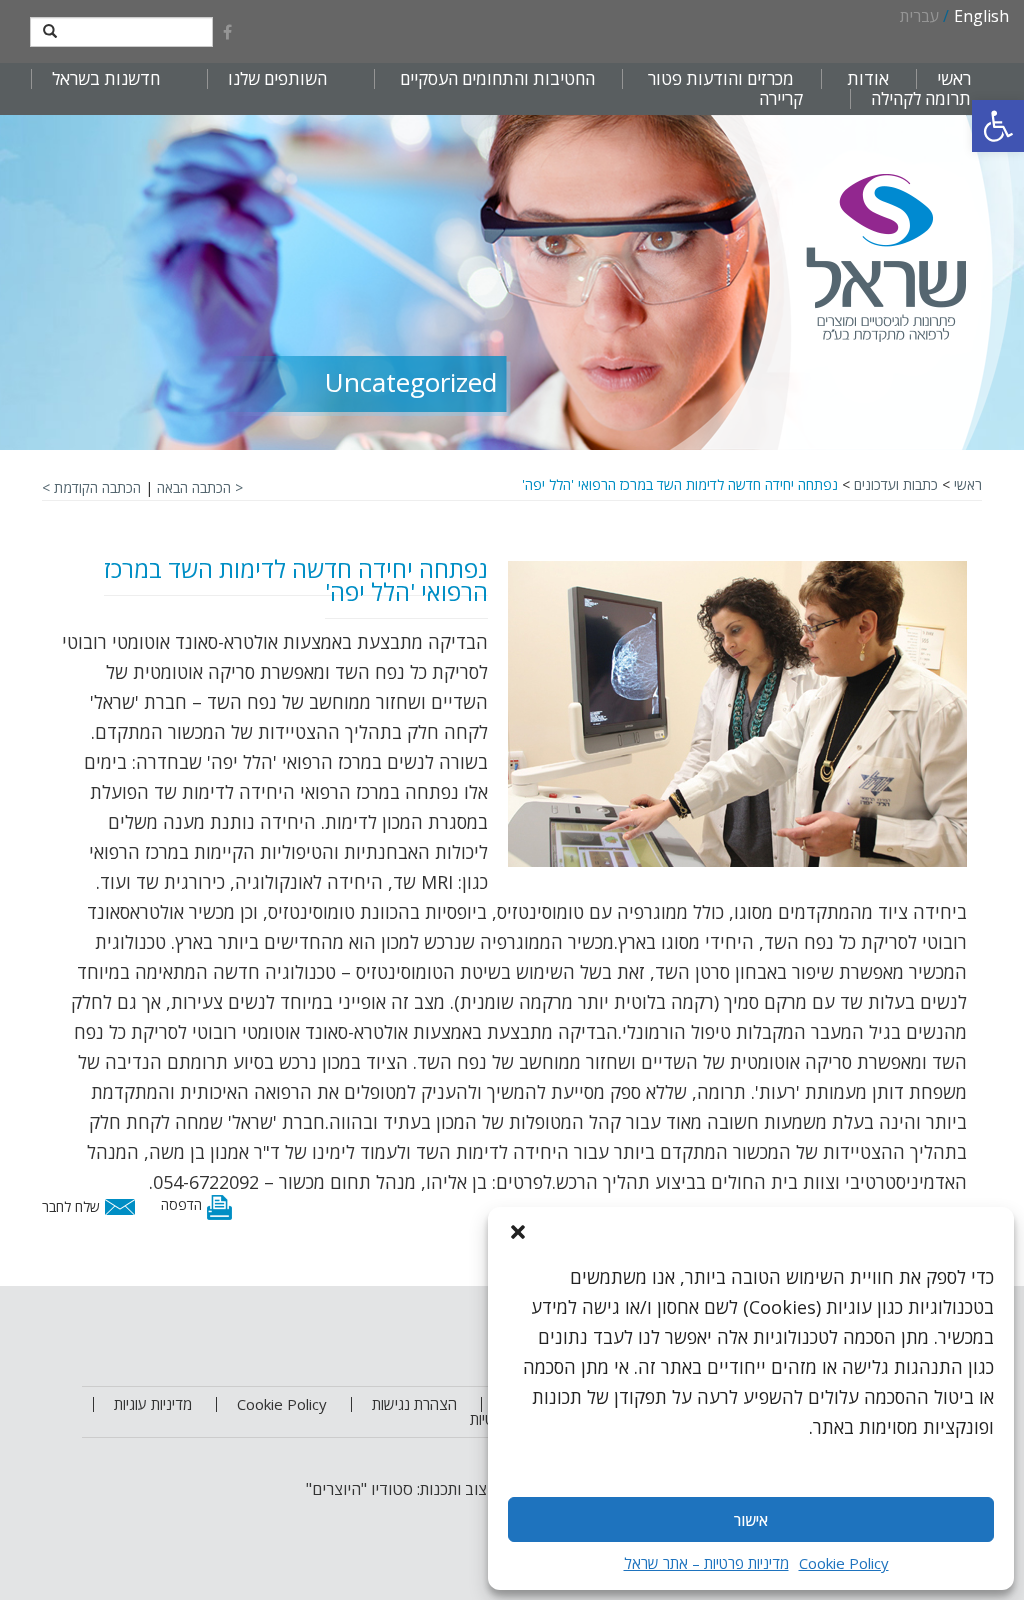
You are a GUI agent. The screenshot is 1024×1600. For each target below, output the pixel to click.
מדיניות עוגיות (153, 1404)
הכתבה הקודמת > (91, 487)
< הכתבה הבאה (200, 487)
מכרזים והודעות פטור (721, 79)
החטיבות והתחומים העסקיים (497, 79)
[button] (998, 126)
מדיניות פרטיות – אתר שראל (706, 1563)
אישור (751, 1520)
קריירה (781, 99)
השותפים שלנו (277, 79)
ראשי (954, 79)
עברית (919, 16)
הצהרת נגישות (414, 1404)
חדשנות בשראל (106, 79)
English (981, 16)
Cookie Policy (844, 1563)
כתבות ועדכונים (896, 484)
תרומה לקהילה (921, 99)
